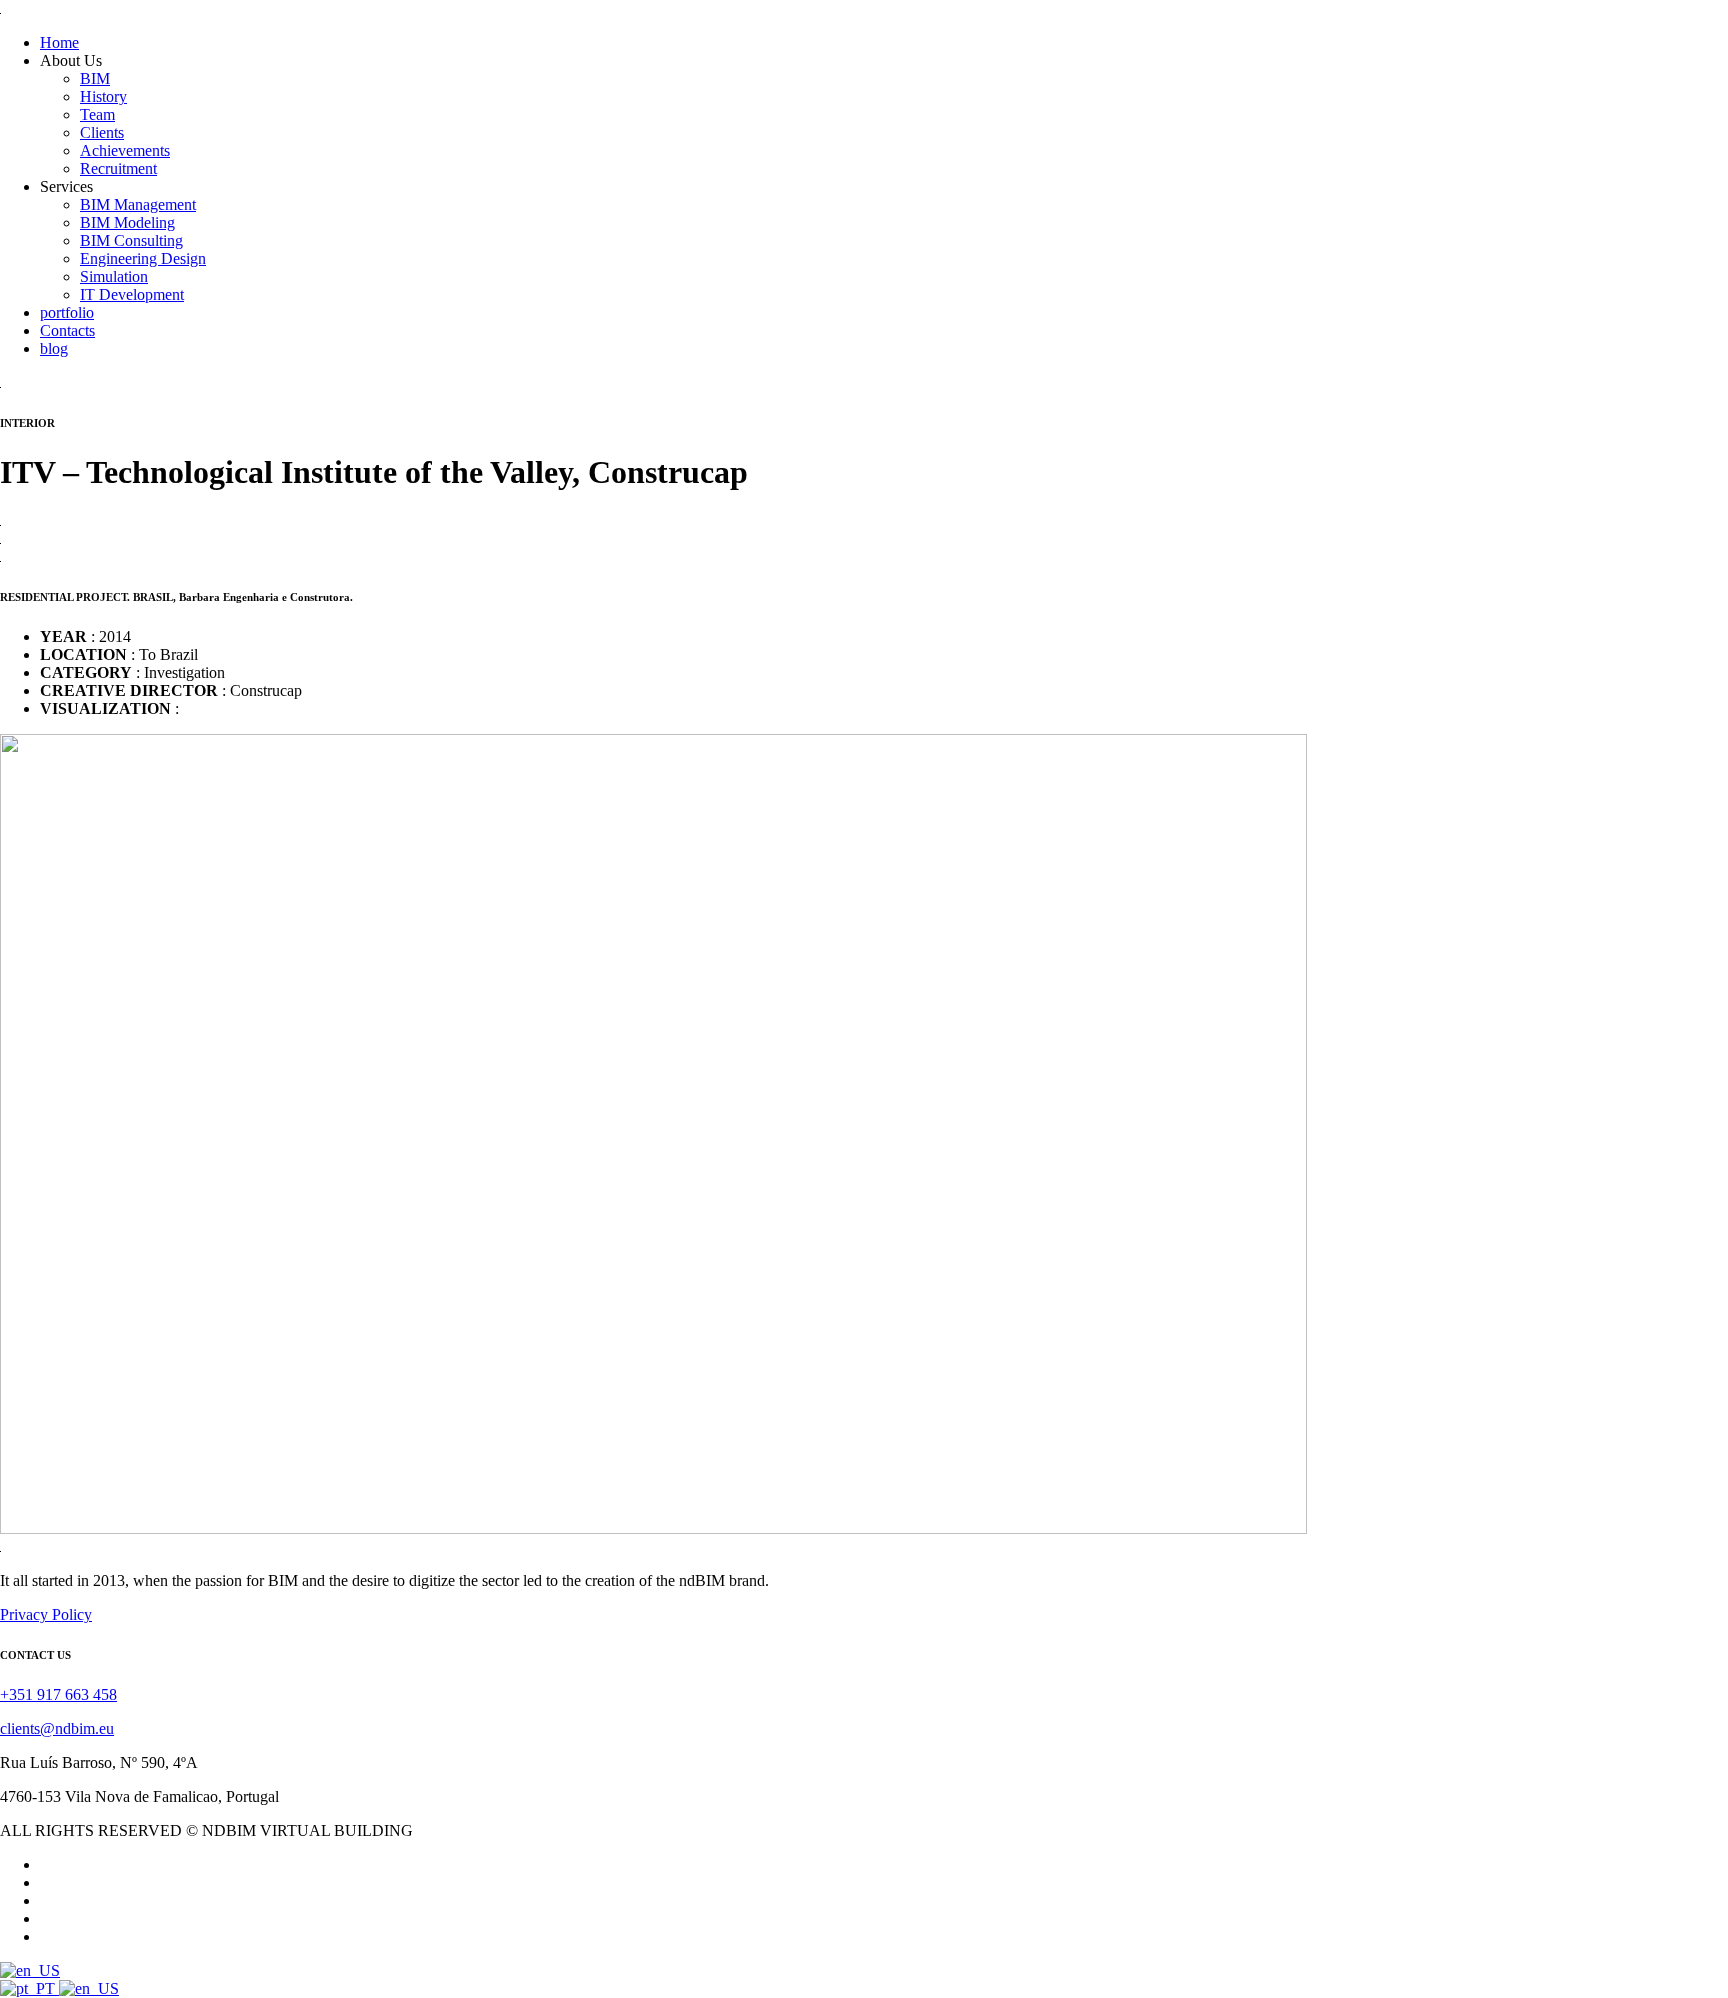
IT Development (132, 294)
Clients (102, 132)
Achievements (125, 150)
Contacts (67, 330)
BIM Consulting (131, 240)
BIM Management (138, 204)
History (103, 96)
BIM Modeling (127, 222)
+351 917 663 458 (58, 1694)
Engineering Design (143, 258)
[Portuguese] (29, 1988)
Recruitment (118, 168)
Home (59, 42)
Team (97, 114)
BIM (95, 78)
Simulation (114, 276)
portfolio (67, 312)
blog (54, 348)
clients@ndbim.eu (57, 1728)
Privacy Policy (46, 1614)
